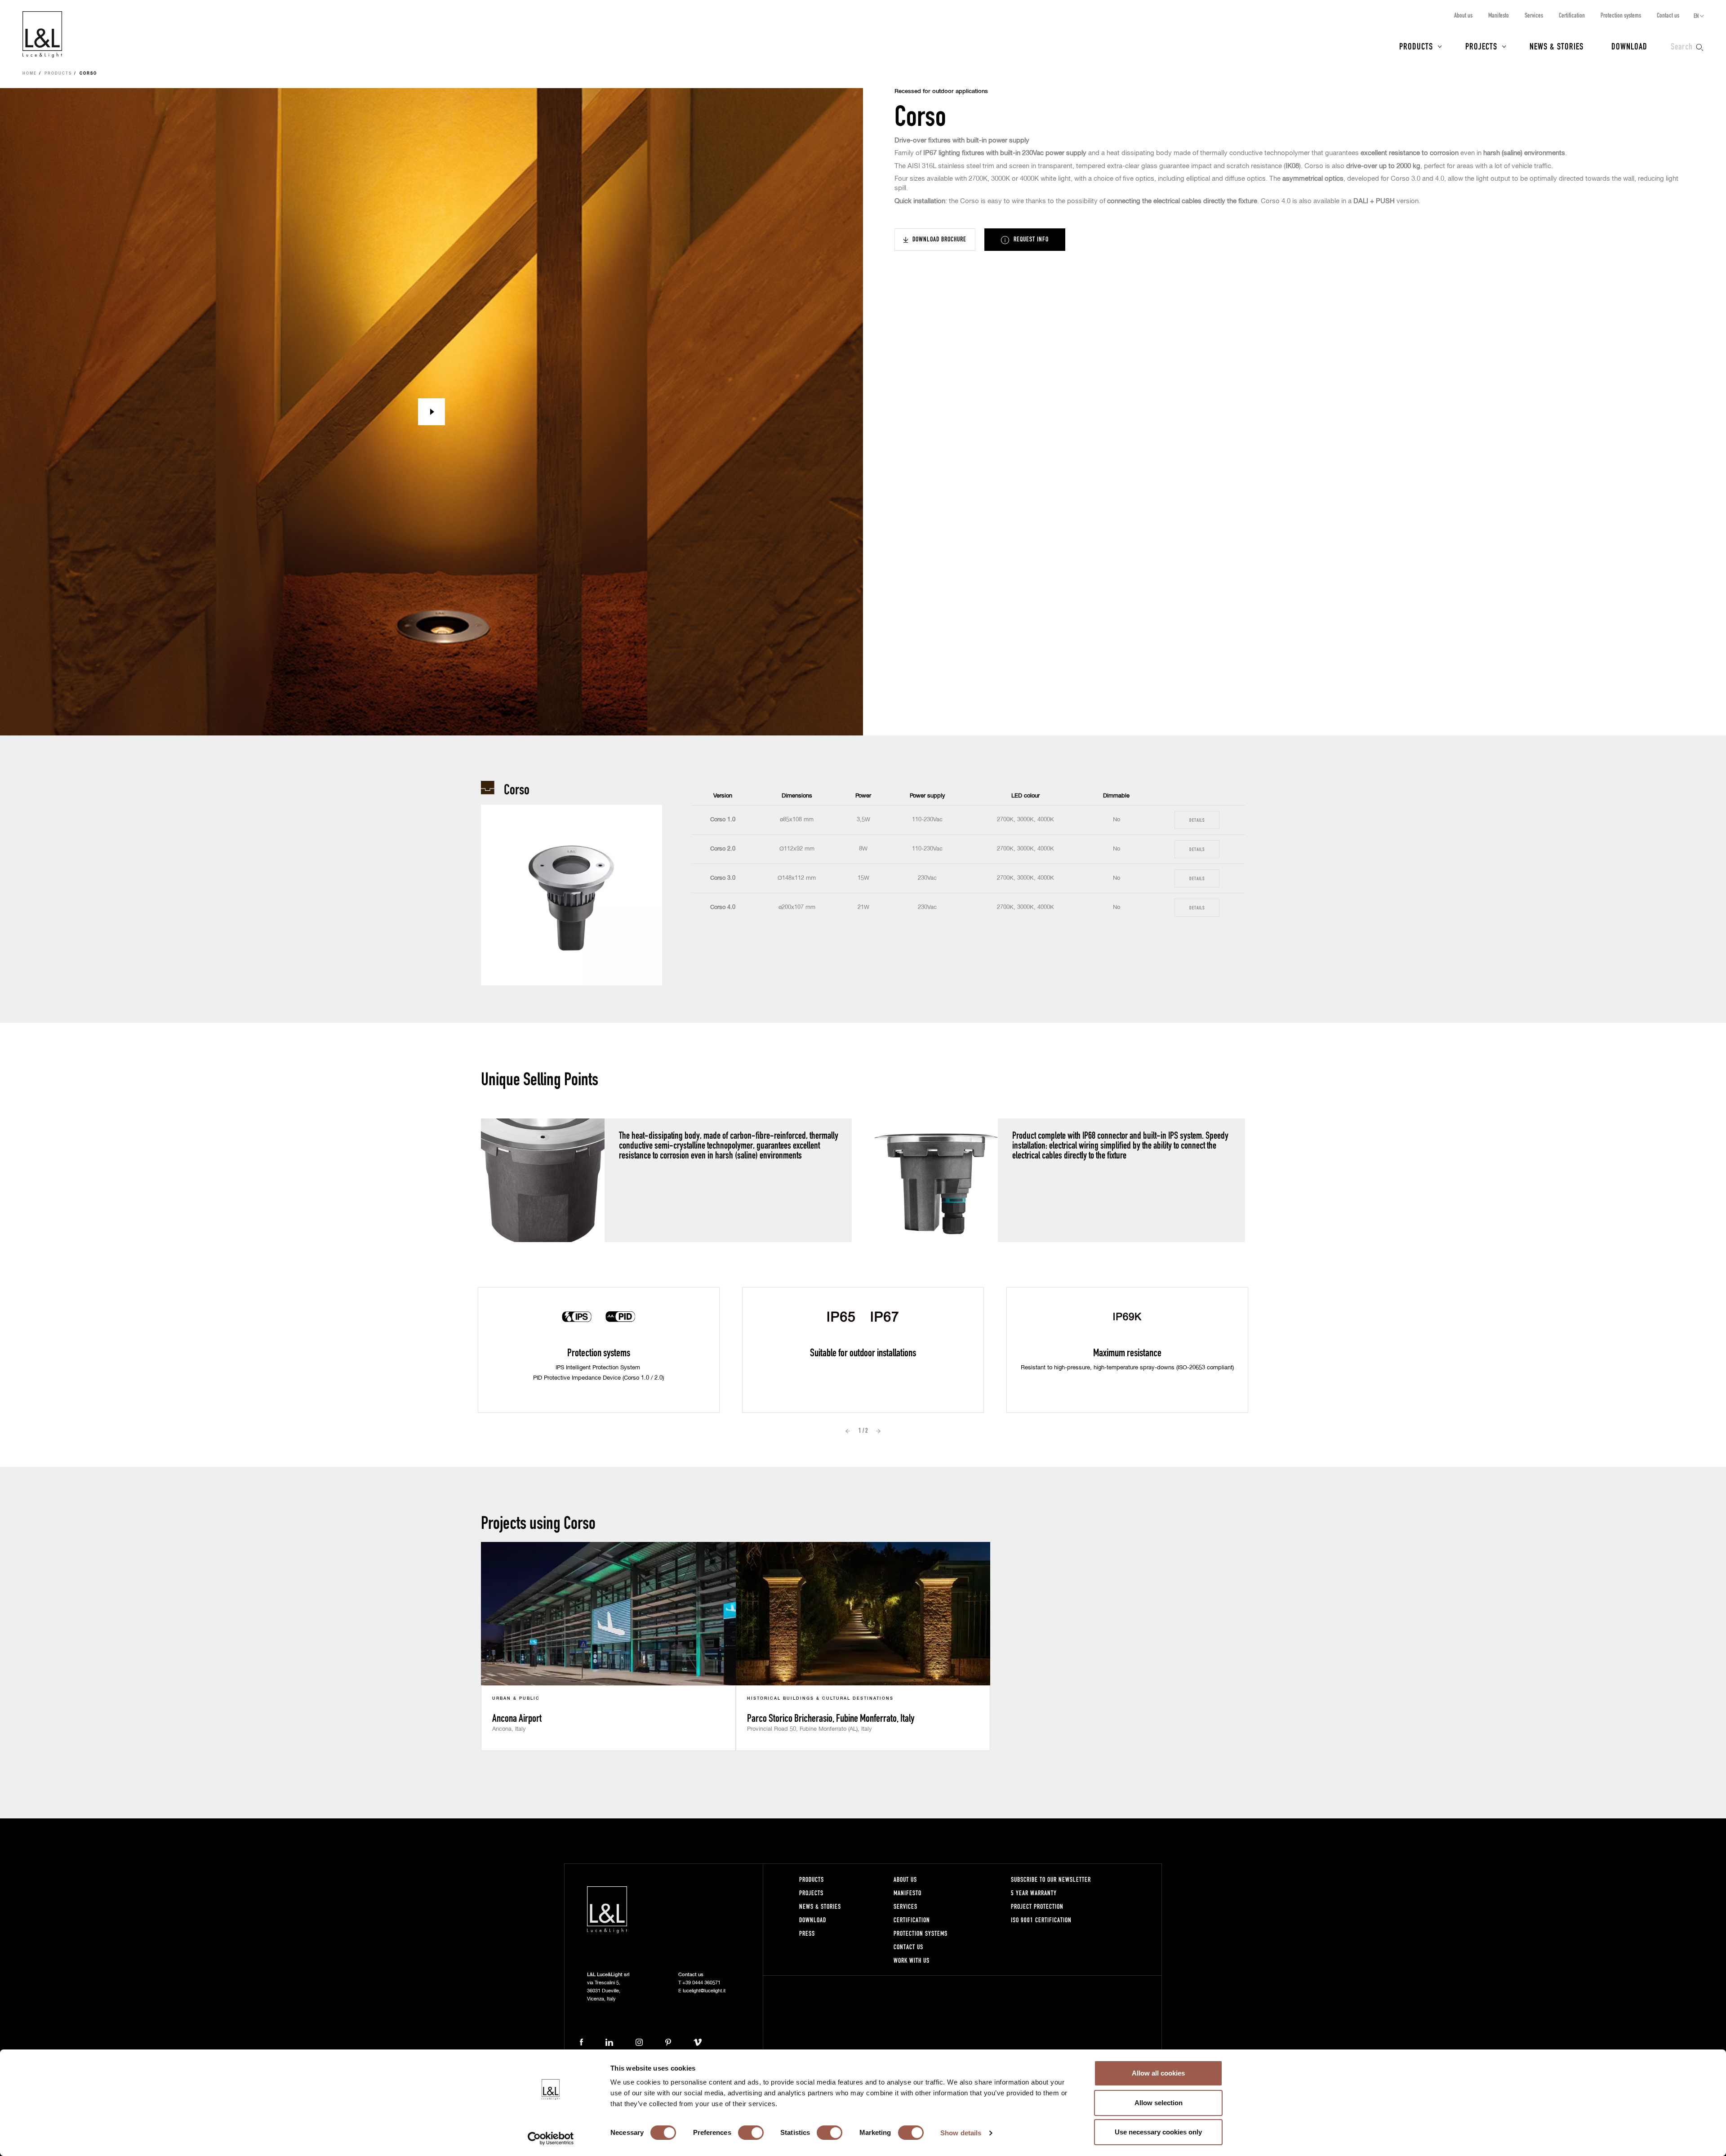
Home (30, 74)
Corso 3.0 (723, 878)
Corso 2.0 (723, 849)
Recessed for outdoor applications (941, 91)
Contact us (1668, 15)
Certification (1572, 15)
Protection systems (1621, 15)
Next (878, 1431)
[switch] (751, 2133)
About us (1463, 15)
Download (1629, 46)
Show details (961, 2133)
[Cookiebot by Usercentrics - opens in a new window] (551, 2138)
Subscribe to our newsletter (1051, 1879)
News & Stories (1557, 46)
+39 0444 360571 (701, 1983)
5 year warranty (1034, 1893)
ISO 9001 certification (1041, 1920)
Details (1197, 820)
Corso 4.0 (723, 907)
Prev (848, 1431)
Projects (1481, 46)
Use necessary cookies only (1158, 2132)
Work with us (912, 1960)
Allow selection (1159, 2103)
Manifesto (1499, 15)
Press (807, 1933)
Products (1416, 46)
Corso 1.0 (723, 820)
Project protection (1037, 1906)
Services (1534, 15)
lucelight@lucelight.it (704, 1991)
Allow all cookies (1158, 2073)
